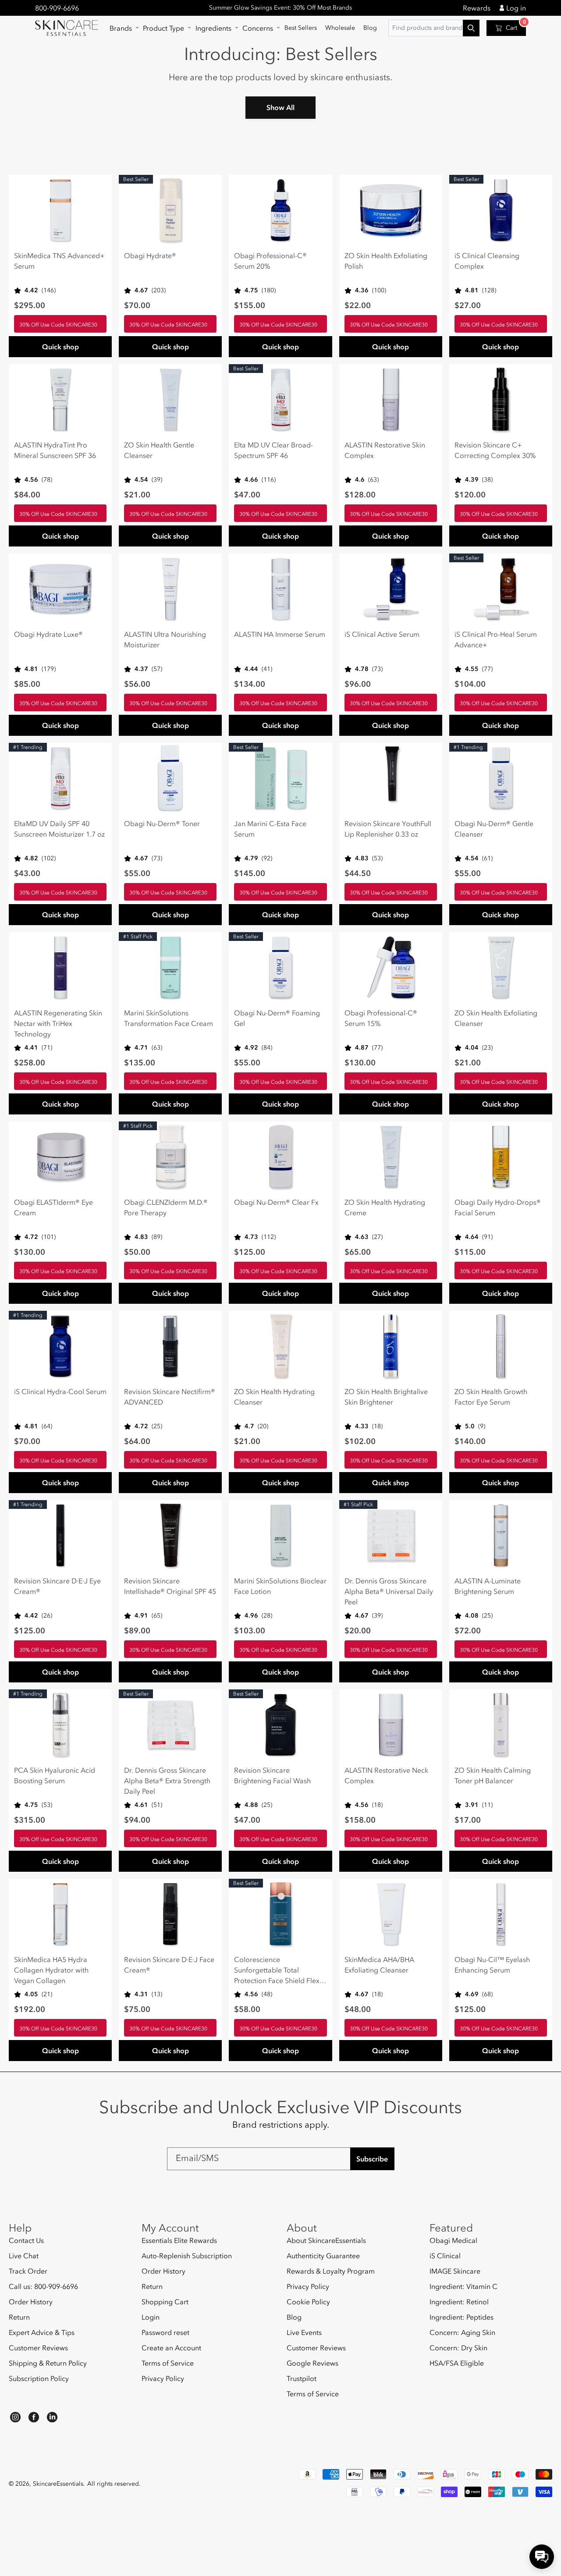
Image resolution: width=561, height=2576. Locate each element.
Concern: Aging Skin (462, 2332)
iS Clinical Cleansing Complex (487, 261)
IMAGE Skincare (455, 2271)
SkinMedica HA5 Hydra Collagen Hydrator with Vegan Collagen (51, 1970)
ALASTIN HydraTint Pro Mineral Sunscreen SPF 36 (55, 450)
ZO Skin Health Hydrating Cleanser (274, 1397)
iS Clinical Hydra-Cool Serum (60, 1391)
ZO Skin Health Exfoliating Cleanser (496, 1018)
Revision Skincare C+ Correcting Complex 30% (495, 450)
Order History (31, 2302)
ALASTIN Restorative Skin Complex (385, 450)
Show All (280, 107)
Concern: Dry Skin (458, 2348)
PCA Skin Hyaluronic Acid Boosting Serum (55, 1775)
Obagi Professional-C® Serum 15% (381, 1018)
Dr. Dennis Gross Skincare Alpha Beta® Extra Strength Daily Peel (167, 1781)
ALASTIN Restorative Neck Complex (386, 1775)
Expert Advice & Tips (42, 2332)
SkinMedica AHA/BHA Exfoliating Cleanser (379, 1965)
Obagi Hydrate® (150, 255)
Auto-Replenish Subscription (187, 2256)
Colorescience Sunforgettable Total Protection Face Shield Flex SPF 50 (277, 1970)
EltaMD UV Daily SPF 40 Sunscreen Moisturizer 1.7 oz (59, 829)
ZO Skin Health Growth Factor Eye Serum (491, 1397)
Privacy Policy (163, 2378)
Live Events (304, 2332)
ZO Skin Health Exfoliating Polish (386, 261)
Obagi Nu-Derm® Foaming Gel (277, 1018)
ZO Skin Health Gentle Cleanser (159, 450)
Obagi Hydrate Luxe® (48, 634)
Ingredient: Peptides (462, 2317)
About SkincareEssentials (326, 2241)
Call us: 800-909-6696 (43, 2286)
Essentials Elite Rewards (179, 2241)
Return (19, 2317)
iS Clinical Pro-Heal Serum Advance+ (496, 639)
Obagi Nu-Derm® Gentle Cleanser (494, 829)
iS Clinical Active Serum (382, 634)
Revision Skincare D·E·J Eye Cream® (57, 1586)
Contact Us (26, 2241)
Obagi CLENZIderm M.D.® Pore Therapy (166, 1207)
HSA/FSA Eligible (457, 2363)
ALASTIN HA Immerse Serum (280, 634)
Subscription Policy (39, 2378)
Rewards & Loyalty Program (331, 2271)
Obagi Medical (453, 2241)
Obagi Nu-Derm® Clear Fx (276, 1202)
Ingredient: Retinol (459, 2302)
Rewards (477, 8)
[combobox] (434, 28)
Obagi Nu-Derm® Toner (162, 823)
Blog (294, 2317)
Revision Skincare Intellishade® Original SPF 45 (170, 1586)
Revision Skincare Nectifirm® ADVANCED (170, 1397)
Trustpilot (302, 2378)
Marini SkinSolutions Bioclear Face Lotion (280, 1586)
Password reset (165, 2332)
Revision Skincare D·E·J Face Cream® (169, 1965)
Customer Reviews (38, 2348)
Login (151, 2317)
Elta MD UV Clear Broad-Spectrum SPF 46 (273, 450)
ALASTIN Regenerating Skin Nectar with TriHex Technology (58, 1023)
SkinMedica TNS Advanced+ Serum (59, 261)
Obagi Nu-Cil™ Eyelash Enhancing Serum (492, 1965)
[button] (122, 28)
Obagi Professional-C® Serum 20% (270, 261)
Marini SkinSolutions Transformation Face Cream (169, 1018)
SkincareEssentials (58, 2484)
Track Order (28, 2271)
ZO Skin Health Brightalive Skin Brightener (386, 1397)
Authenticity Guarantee (323, 2256)
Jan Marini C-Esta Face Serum (270, 829)
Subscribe (372, 2159)
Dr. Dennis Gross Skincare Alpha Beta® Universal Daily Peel (389, 1591)
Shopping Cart (165, 2302)
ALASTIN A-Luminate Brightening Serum (488, 1586)
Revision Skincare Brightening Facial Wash (272, 1775)
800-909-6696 (57, 8)
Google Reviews (312, 2363)
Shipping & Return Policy (48, 2363)
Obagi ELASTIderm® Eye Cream (53, 1207)
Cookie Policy (308, 2302)
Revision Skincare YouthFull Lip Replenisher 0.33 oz (388, 829)
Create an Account (171, 2348)
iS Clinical (445, 2256)
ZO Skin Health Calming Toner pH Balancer (493, 1775)
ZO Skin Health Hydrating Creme (385, 1207)
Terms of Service (168, 2363)
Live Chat (24, 2256)
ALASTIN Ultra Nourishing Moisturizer (165, 639)
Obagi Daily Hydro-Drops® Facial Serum (498, 1207)
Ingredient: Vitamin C (463, 2286)
